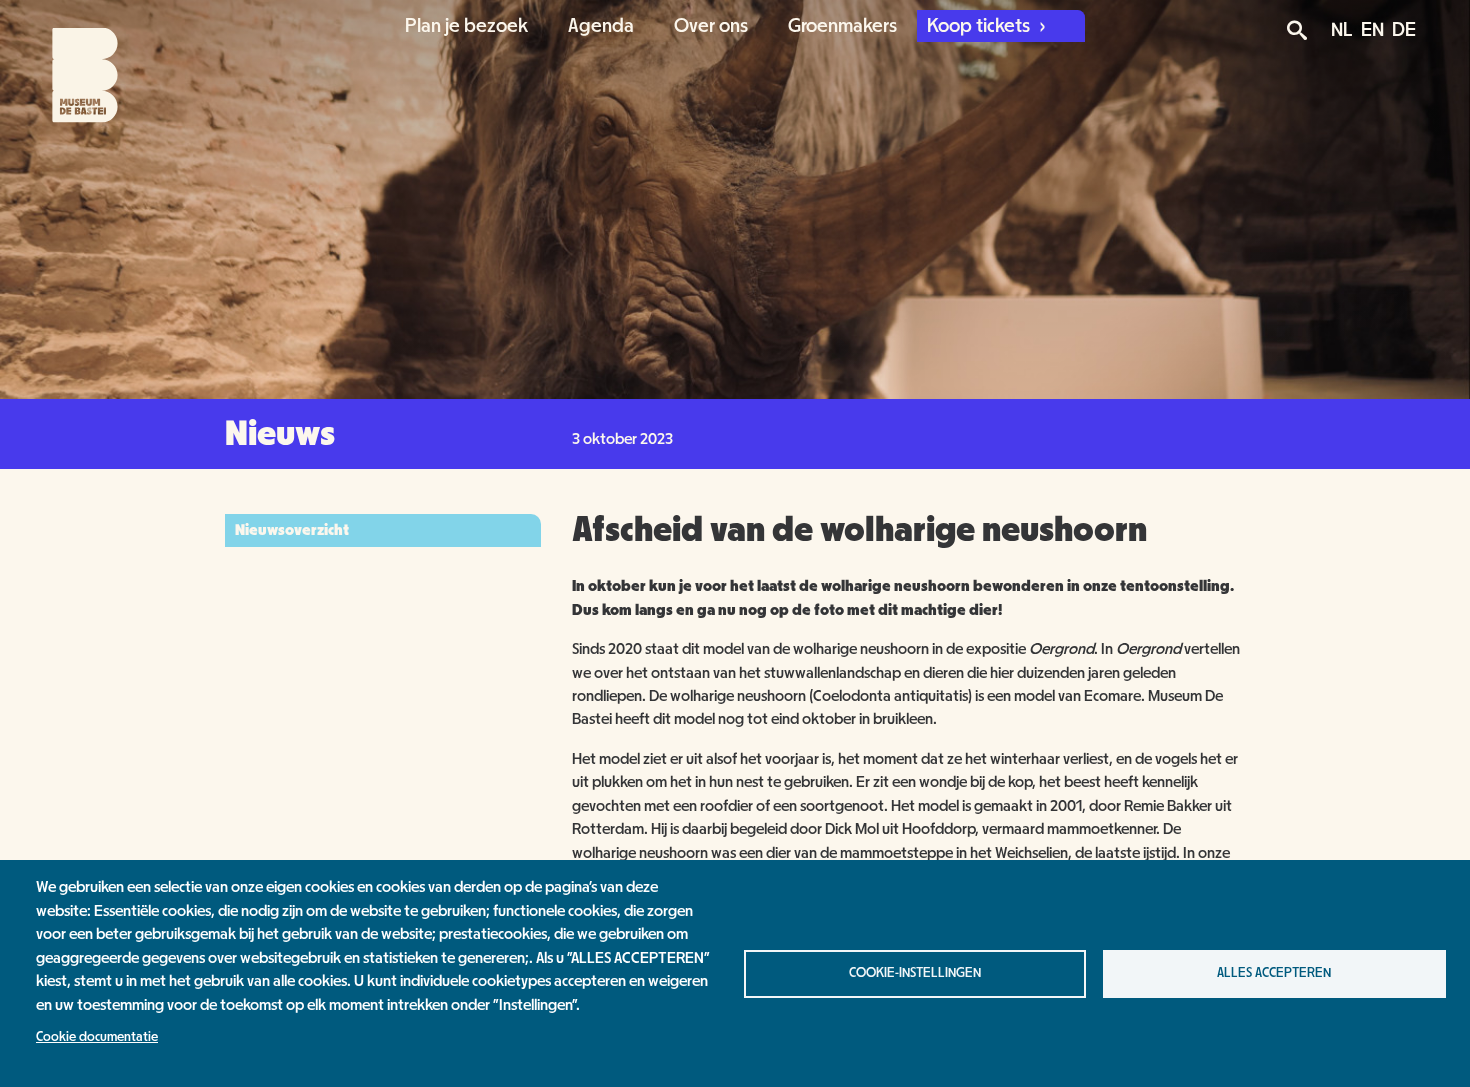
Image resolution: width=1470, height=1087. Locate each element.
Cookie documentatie (97, 1037)
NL (1342, 30)
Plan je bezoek (466, 26)
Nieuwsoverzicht (292, 530)
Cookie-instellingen (915, 973)
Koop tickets (980, 26)
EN (1372, 30)
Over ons (711, 26)
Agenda (601, 26)
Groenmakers (842, 26)
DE (1404, 30)
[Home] (67, 62)
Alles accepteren (1274, 973)
